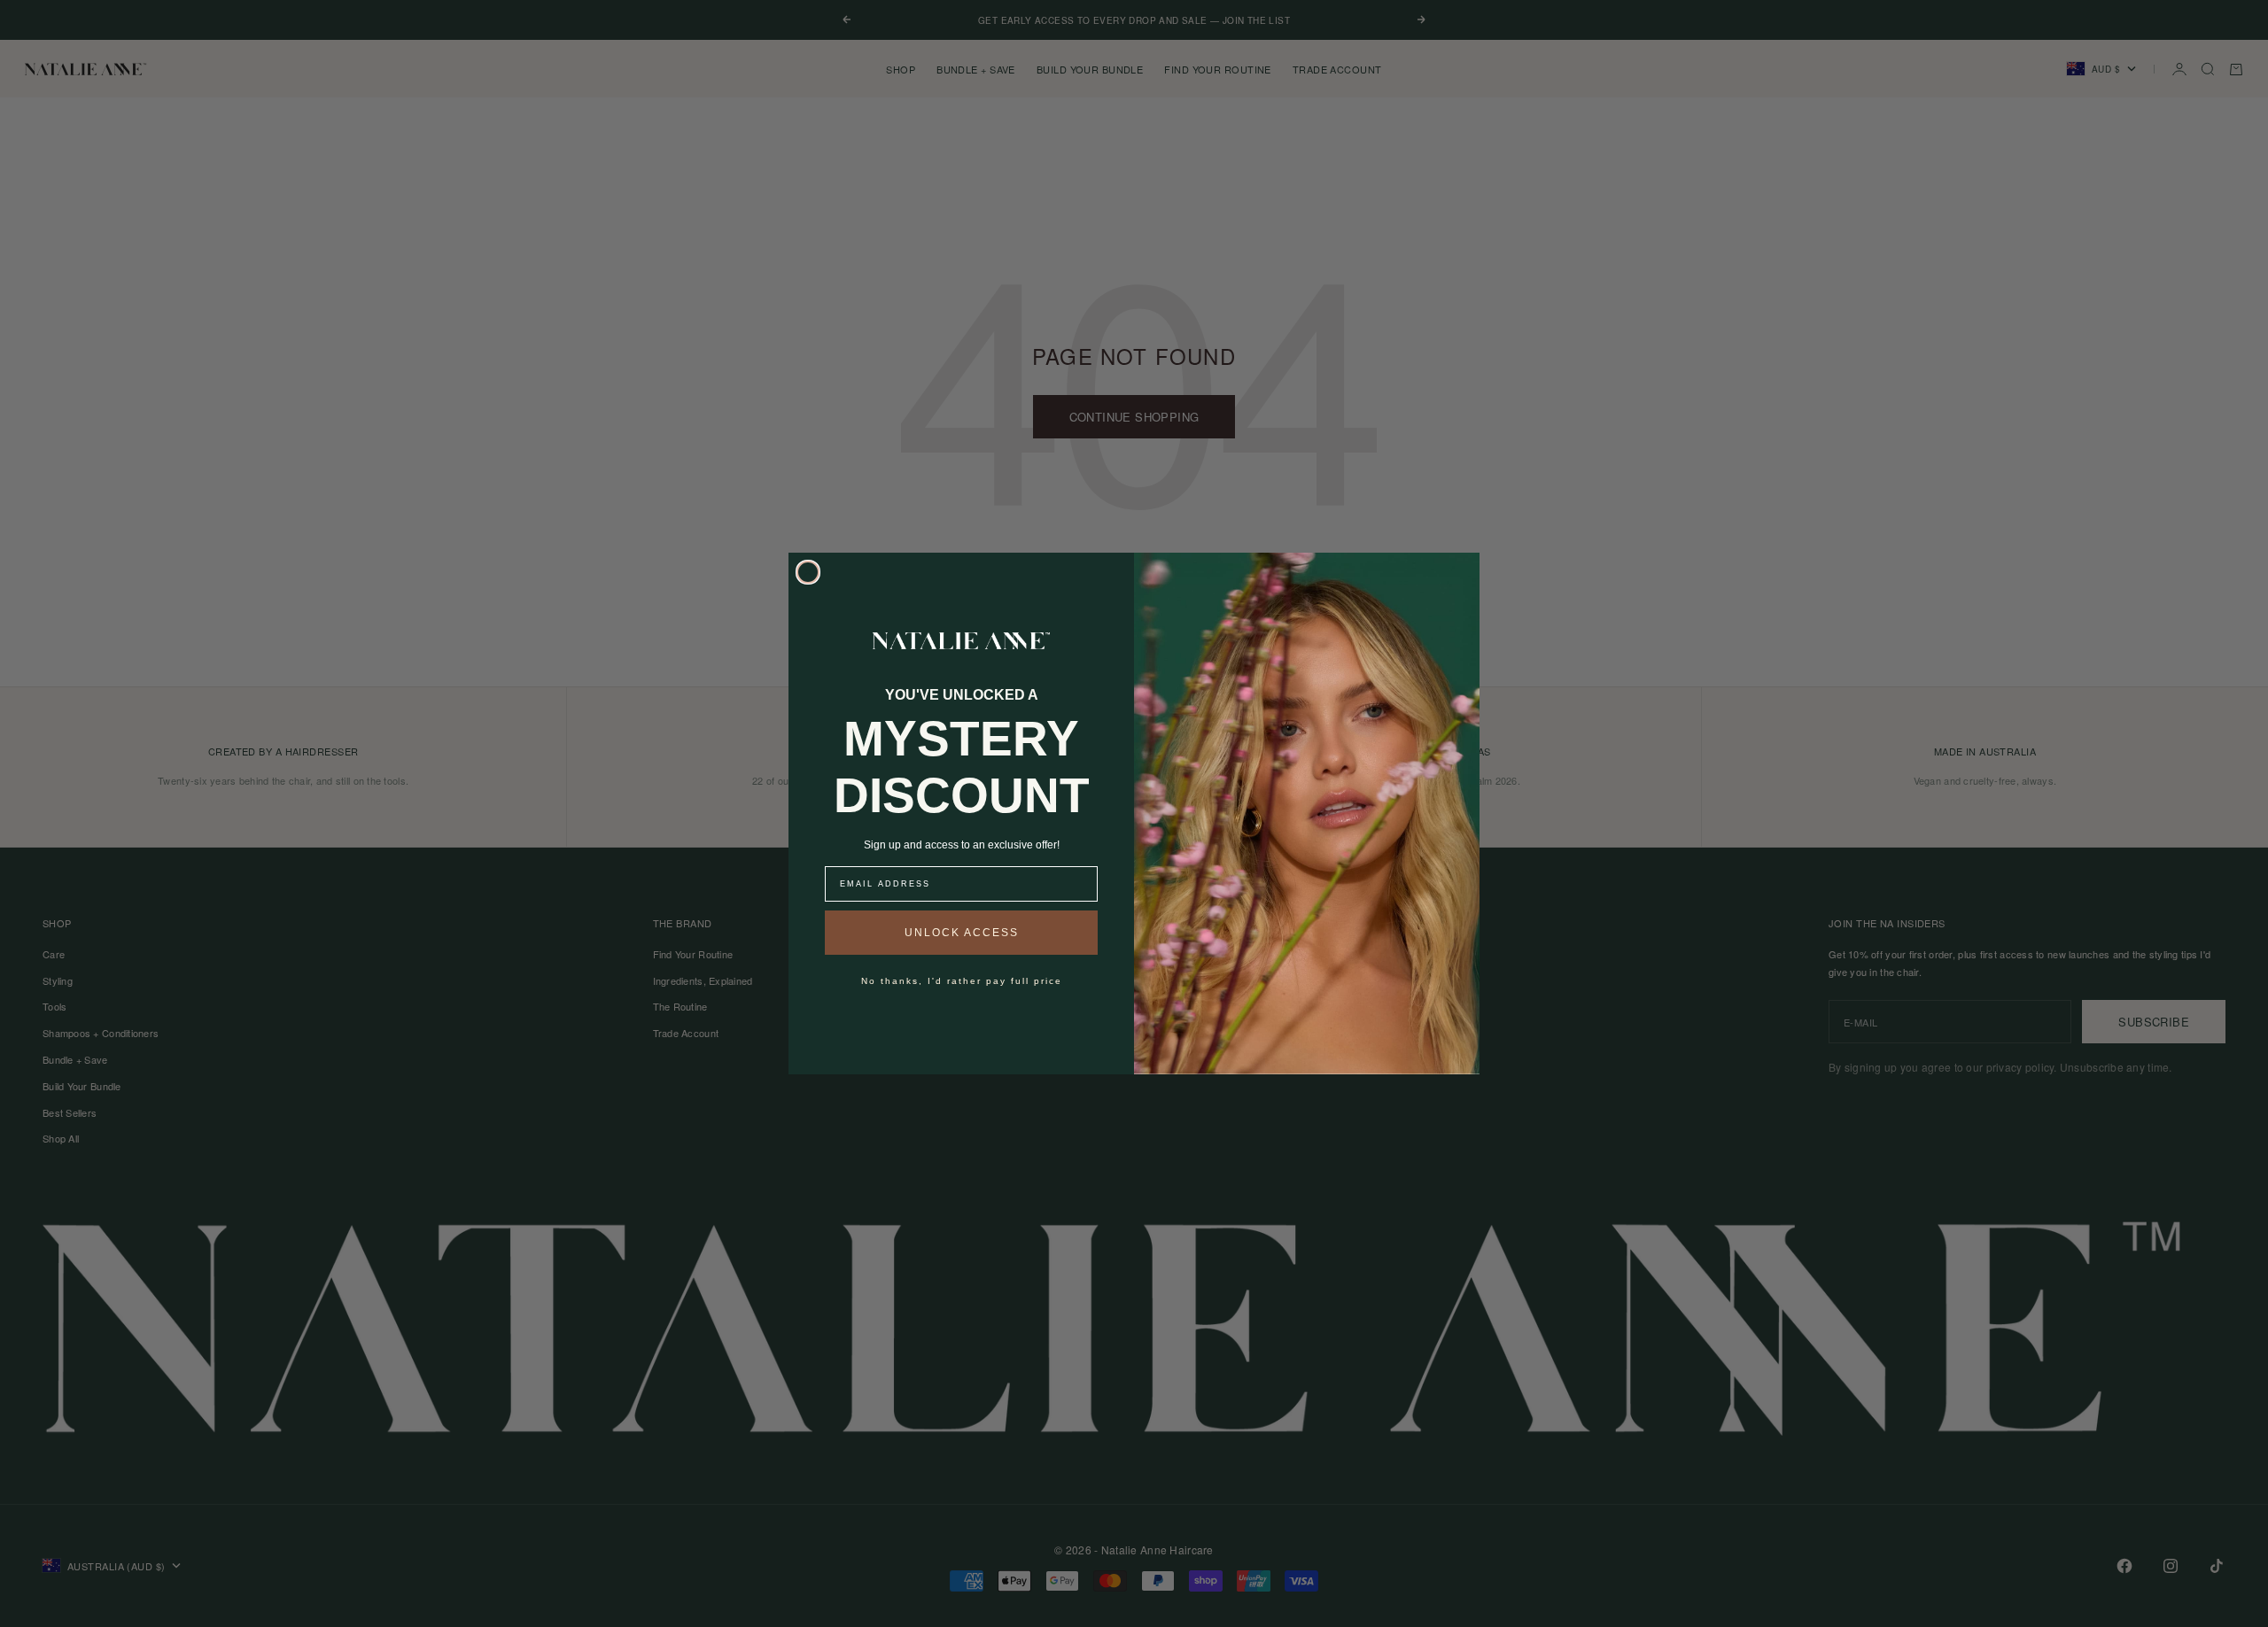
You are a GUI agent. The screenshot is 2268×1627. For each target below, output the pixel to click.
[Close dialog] (808, 572)
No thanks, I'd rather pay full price (962, 981)
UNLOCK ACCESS (962, 933)
